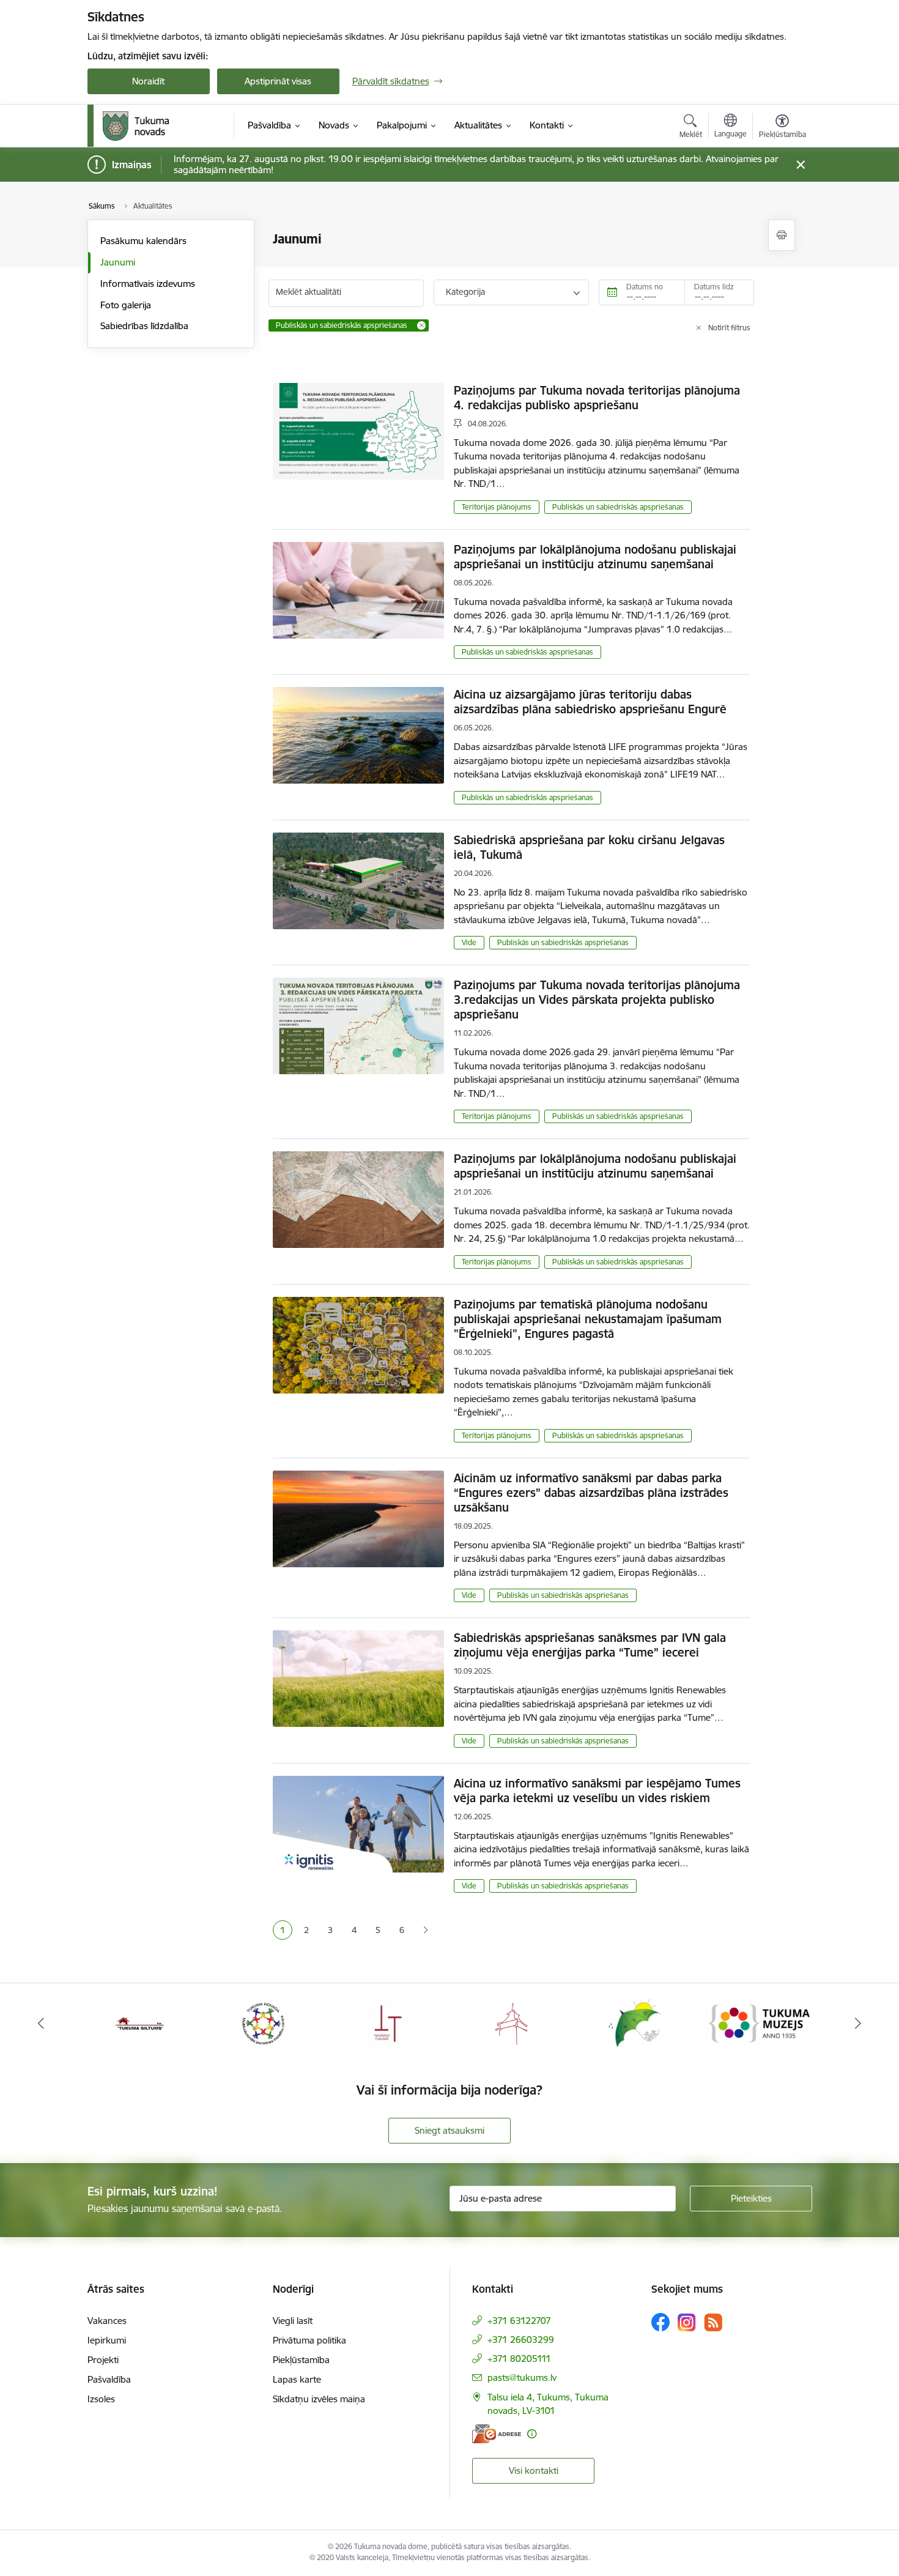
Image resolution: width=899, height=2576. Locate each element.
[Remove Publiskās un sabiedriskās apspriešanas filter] (421, 325)
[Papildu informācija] (532, 2434)
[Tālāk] (859, 2023)
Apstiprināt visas (278, 81)
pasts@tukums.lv (522, 2377)
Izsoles (101, 2399)
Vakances (107, 2321)
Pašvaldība (109, 2379)
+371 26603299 (521, 2340)
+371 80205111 (519, 2359)
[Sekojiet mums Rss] (713, 2322)
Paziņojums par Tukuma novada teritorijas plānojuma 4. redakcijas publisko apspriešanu (597, 398)
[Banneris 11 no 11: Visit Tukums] (759, 2022)
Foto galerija (126, 305)
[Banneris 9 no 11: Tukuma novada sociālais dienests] (512, 2022)
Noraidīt (148, 81)
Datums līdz (714, 287)
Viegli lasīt (293, 2321)
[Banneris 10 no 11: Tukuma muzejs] (636, 2022)
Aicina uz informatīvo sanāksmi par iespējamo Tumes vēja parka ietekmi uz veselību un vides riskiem (597, 1791)
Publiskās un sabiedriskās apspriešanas (618, 507)
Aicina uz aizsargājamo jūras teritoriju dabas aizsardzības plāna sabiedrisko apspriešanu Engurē (590, 702)
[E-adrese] (497, 2434)
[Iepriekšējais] (41, 2023)
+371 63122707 (519, 2321)
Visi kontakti (534, 2470)
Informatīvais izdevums (148, 284)
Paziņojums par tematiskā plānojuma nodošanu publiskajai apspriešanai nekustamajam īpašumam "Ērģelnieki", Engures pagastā (588, 1319)
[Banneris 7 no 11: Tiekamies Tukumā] (264, 2022)
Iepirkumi (107, 2340)
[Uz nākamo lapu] (425, 1930)
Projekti (103, 2360)
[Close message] (800, 165)
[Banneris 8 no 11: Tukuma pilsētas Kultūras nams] (388, 2022)
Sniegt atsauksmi (449, 2130)
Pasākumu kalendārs (143, 241)
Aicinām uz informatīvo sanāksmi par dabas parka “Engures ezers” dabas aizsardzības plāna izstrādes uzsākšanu (591, 1493)
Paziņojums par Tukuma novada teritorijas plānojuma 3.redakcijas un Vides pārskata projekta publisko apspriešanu (597, 1000)
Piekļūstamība (301, 2360)
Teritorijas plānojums (497, 507)
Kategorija (465, 292)
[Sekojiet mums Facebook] (660, 2322)
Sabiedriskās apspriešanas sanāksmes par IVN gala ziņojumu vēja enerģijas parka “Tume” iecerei (590, 1645)
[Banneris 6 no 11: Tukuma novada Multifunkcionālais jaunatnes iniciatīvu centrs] (140, 2022)
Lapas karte (297, 2379)
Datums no (645, 287)
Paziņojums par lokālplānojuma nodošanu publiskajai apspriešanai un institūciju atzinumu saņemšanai (595, 557)
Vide (469, 942)
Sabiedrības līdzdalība (144, 326)
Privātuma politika (309, 2340)
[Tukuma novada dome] (136, 126)
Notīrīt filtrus (729, 328)
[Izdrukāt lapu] (782, 235)
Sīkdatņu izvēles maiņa (319, 2399)
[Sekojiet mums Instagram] (687, 2322)
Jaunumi (118, 262)
